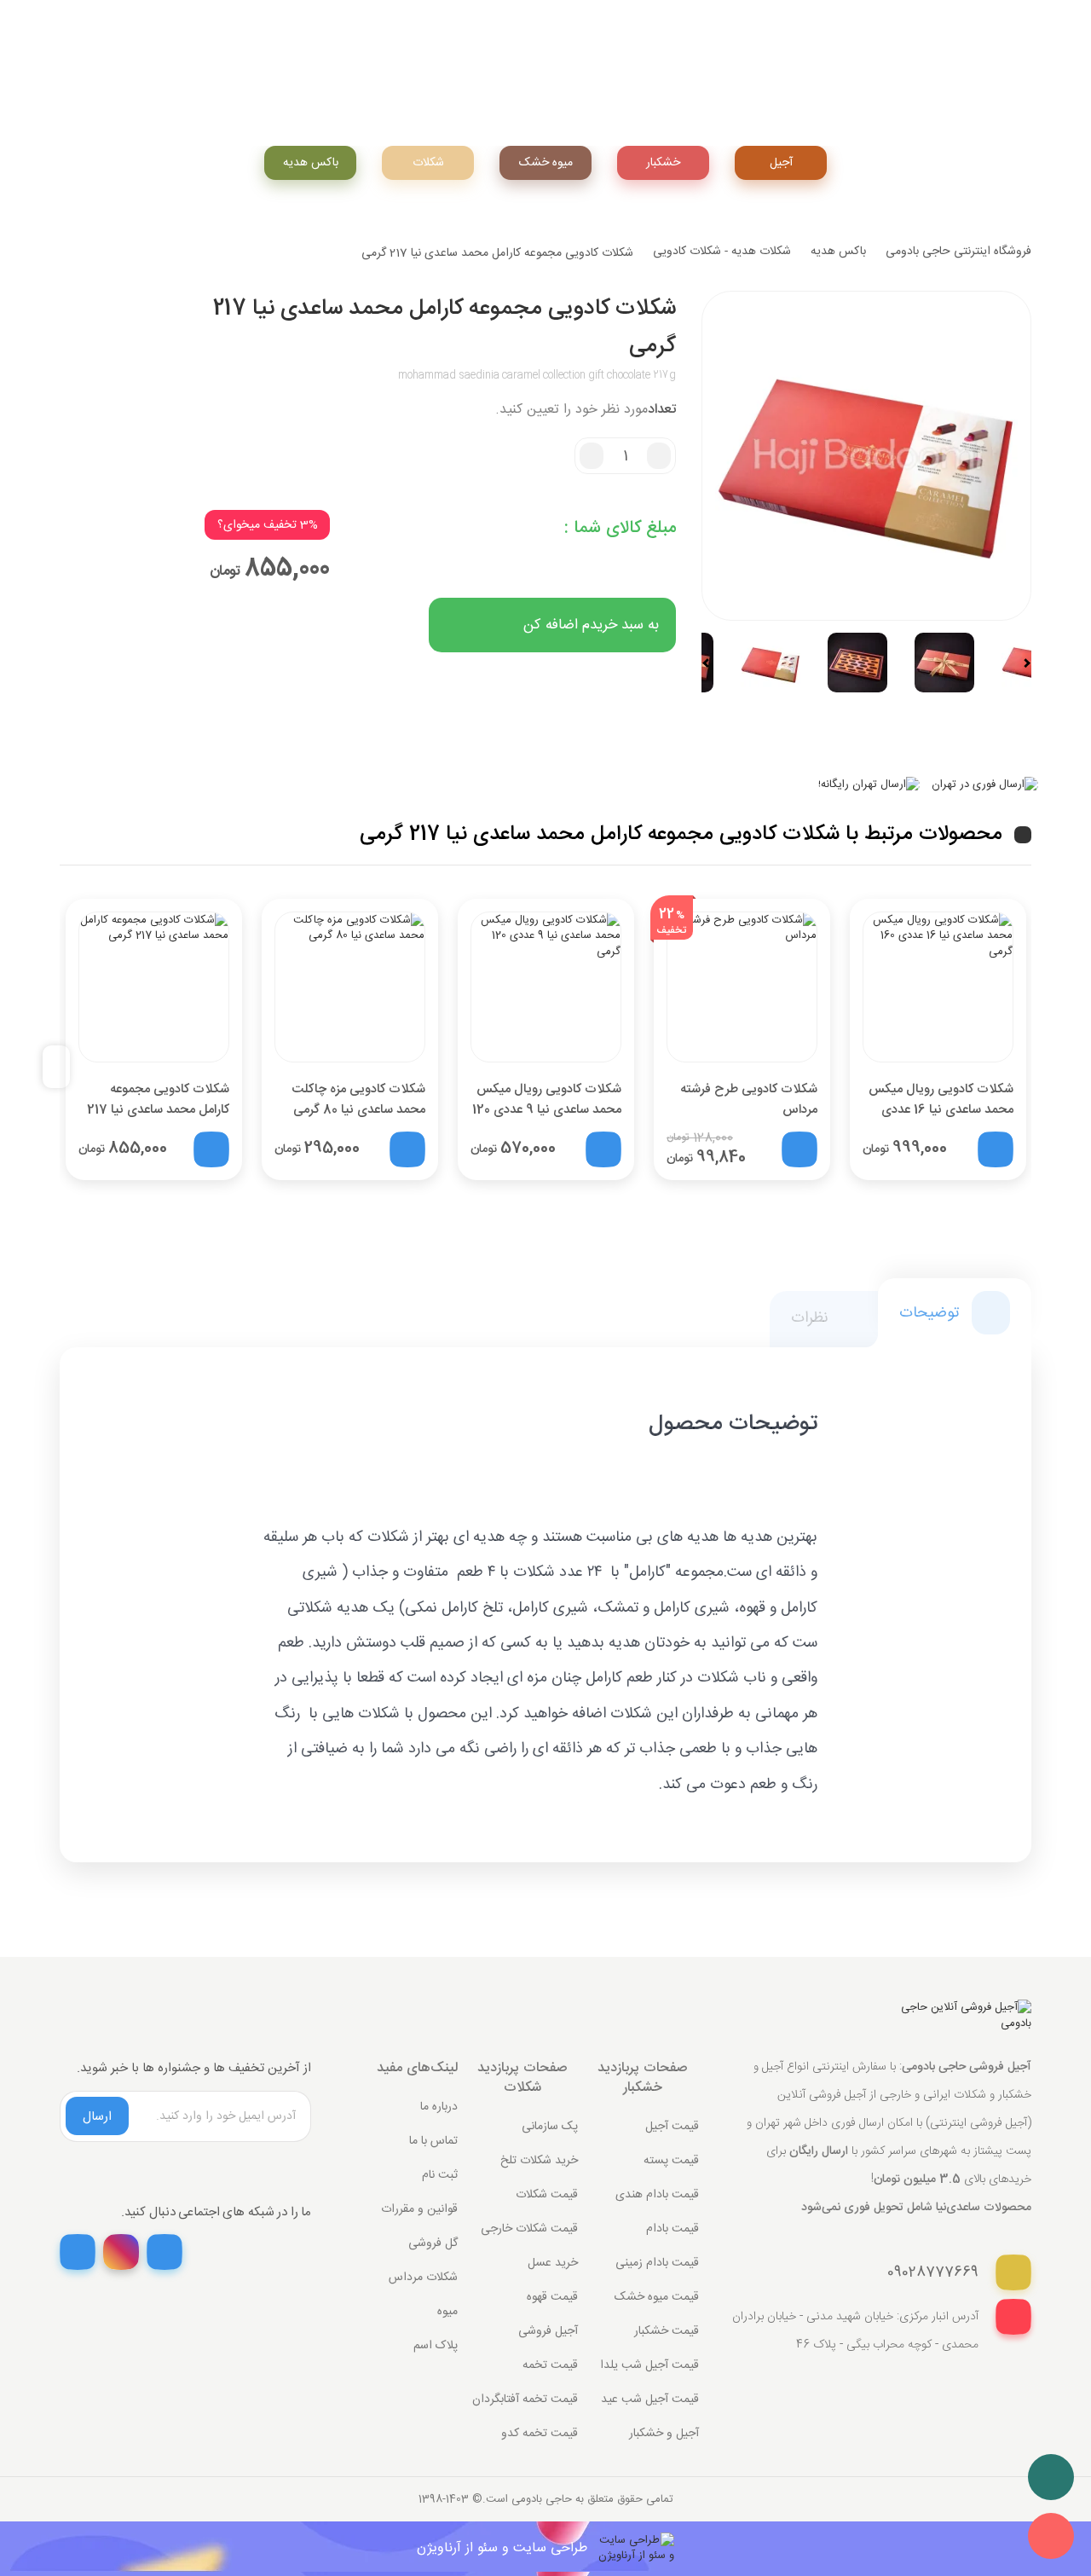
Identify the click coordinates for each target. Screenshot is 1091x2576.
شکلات (428, 163)
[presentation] (63, 1067)
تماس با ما (433, 2141)
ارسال (97, 2117)
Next (1019, 663)
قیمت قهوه (552, 2297)
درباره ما (439, 2107)
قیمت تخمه (550, 2365)
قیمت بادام (672, 2229)
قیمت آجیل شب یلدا (649, 2365)
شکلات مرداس (423, 2278)
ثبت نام (440, 2175)
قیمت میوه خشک (657, 2297)
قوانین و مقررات (419, 2209)
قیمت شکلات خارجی (529, 2229)
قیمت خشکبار (667, 2331)
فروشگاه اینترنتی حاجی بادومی (958, 252)
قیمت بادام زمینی (657, 2263)
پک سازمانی (550, 2127)
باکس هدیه (311, 163)
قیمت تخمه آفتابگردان (525, 2399)
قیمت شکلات (547, 2195)
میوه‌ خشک (546, 163)
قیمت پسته (671, 2161)
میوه (447, 2312)
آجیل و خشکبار (664, 2434)
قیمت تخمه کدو (540, 2434)
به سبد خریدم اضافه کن (591, 625)
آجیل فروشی (548, 2331)
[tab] (955, 1313)
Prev (713, 663)
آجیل (781, 163)
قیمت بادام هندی (657, 2195)
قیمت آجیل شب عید (650, 2399)
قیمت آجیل (672, 2127)
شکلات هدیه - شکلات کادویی (722, 252)
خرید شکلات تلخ (539, 2161)
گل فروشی (433, 2243)
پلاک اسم (436, 2346)
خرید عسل (553, 2263)
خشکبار (663, 163)
